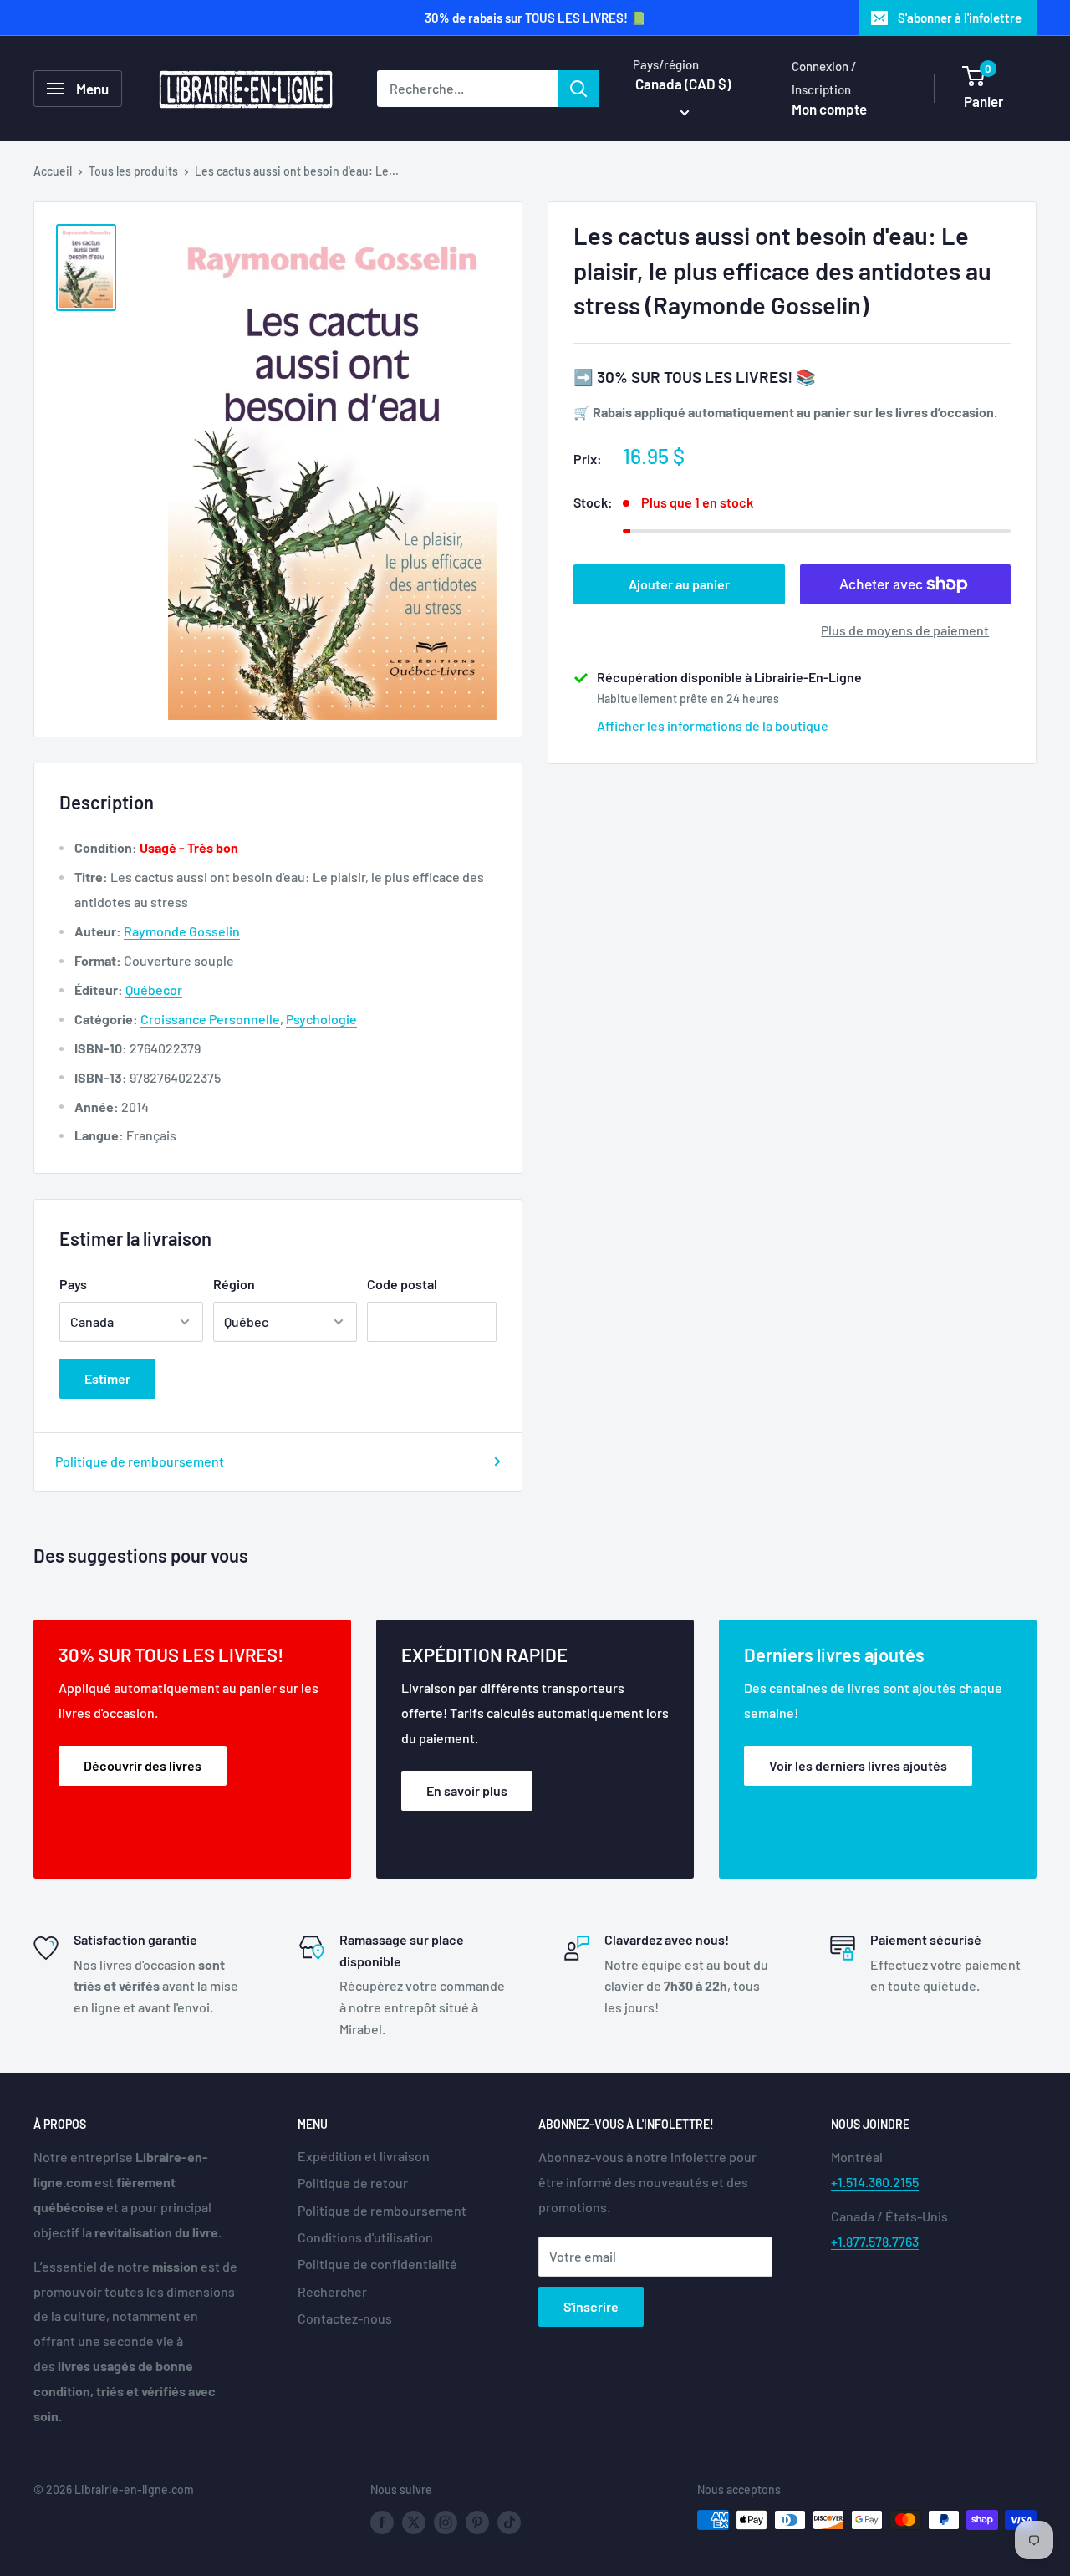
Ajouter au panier (679, 584)
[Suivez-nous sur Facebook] (382, 2522)
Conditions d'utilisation (365, 2237)
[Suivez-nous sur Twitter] (414, 2522)
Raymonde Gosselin (182, 931)
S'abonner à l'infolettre (960, 18)
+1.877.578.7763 (875, 2241)
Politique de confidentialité (377, 2264)
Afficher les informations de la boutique (713, 725)
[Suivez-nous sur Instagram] (446, 2522)
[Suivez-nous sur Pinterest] (477, 2522)
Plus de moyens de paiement (905, 630)
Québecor (154, 990)
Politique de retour (353, 2183)
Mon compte (829, 109)
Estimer (107, 1378)
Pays (73, 1284)
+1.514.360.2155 (875, 2182)
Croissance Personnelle (210, 1019)
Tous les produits (133, 171)
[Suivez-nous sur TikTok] (509, 2522)
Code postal (402, 1284)
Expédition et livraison (364, 2156)
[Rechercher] (578, 89)
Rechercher (332, 2291)
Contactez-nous (345, 2318)
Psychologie (321, 1019)
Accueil (53, 171)
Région (234, 1284)
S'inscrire (591, 2306)
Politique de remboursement (140, 1461)
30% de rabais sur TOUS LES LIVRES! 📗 (535, 18)
